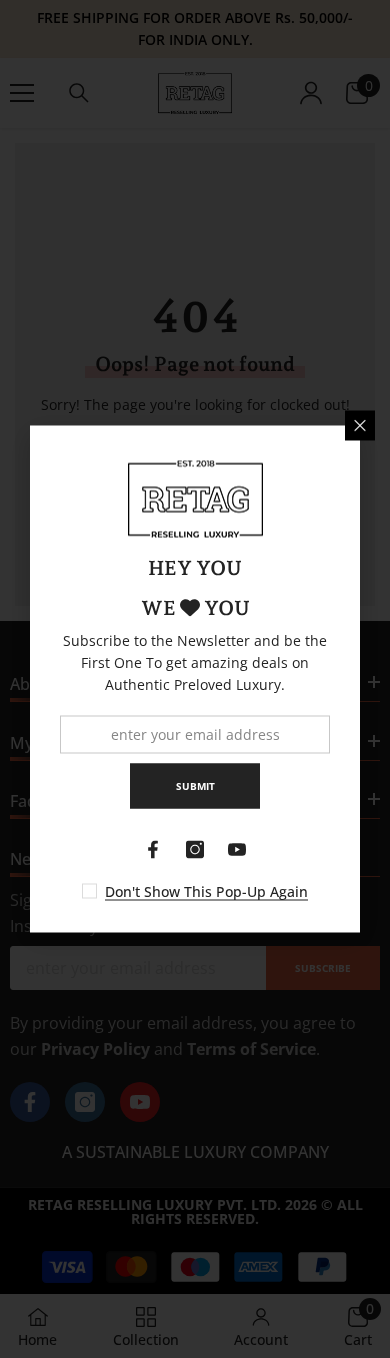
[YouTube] (237, 850)
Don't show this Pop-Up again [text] (206, 891)
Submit (195, 786)
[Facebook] (153, 850)
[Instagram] (195, 850)
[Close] (360, 426)
